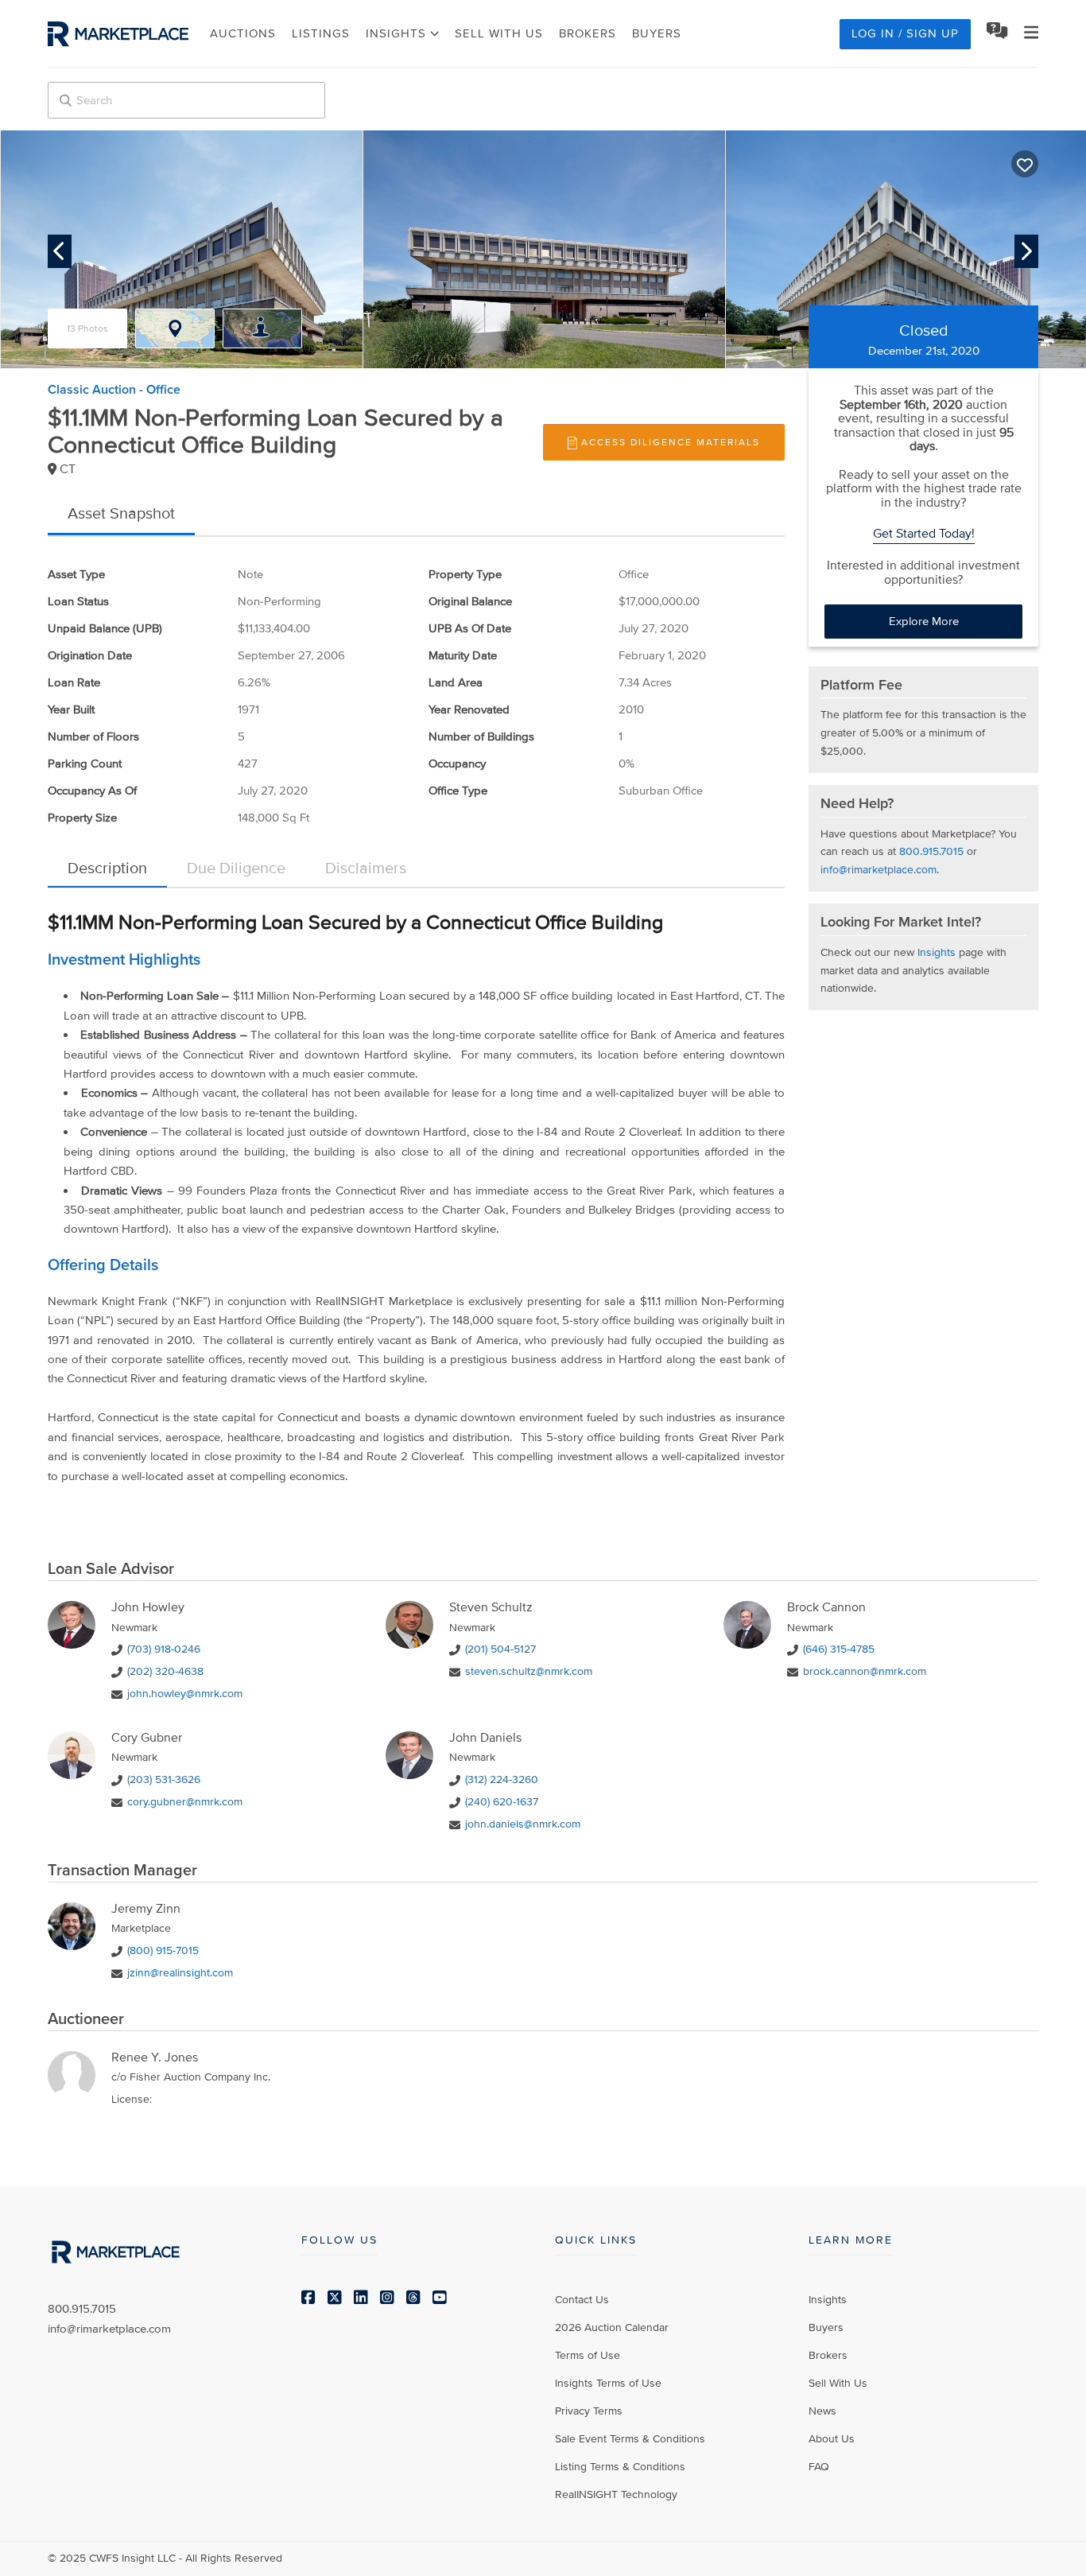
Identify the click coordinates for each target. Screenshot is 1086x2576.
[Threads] (413, 2298)
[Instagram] (387, 2298)
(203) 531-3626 (164, 1779)
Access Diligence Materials (671, 443)
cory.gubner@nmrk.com (185, 1802)
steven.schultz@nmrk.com (529, 1671)
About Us (832, 2439)
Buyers (657, 33)
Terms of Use (588, 2355)
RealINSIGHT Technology (616, 2494)
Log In (905, 33)
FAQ (819, 2467)
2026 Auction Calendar (612, 2327)
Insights (937, 952)
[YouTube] (440, 2298)
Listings (321, 33)
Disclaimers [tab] (366, 868)
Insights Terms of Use (608, 2383)
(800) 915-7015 (163, 1950)
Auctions (243, 33)
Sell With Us (499, 33)
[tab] (87, 328)
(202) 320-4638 (165, 1671)
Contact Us (582, 2300)
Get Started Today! (924, 534)
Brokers (588, 33)
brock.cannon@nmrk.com (865, 1671)
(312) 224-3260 (502, 1779)
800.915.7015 (931, 851)
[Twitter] (335, 2298)
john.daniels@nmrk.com (523, 1824)
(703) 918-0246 (164, 1649)
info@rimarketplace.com (878, 870)
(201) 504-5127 (500, 1649)
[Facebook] (308, 2298)
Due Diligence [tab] (236, 868)
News (822, 2411)
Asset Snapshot (121, 514)
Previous (60, 251)
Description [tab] (107, 868)
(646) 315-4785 (839, 1649)
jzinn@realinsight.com (180, 1973)
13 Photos (87, 329)
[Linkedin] (361, 2298)
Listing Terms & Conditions (620, 2467)
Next (1026, 251)
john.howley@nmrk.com (185, 1694)
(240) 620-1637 (502, 1802)
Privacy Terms (589, 2411)
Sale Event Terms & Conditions (630, 2439)
